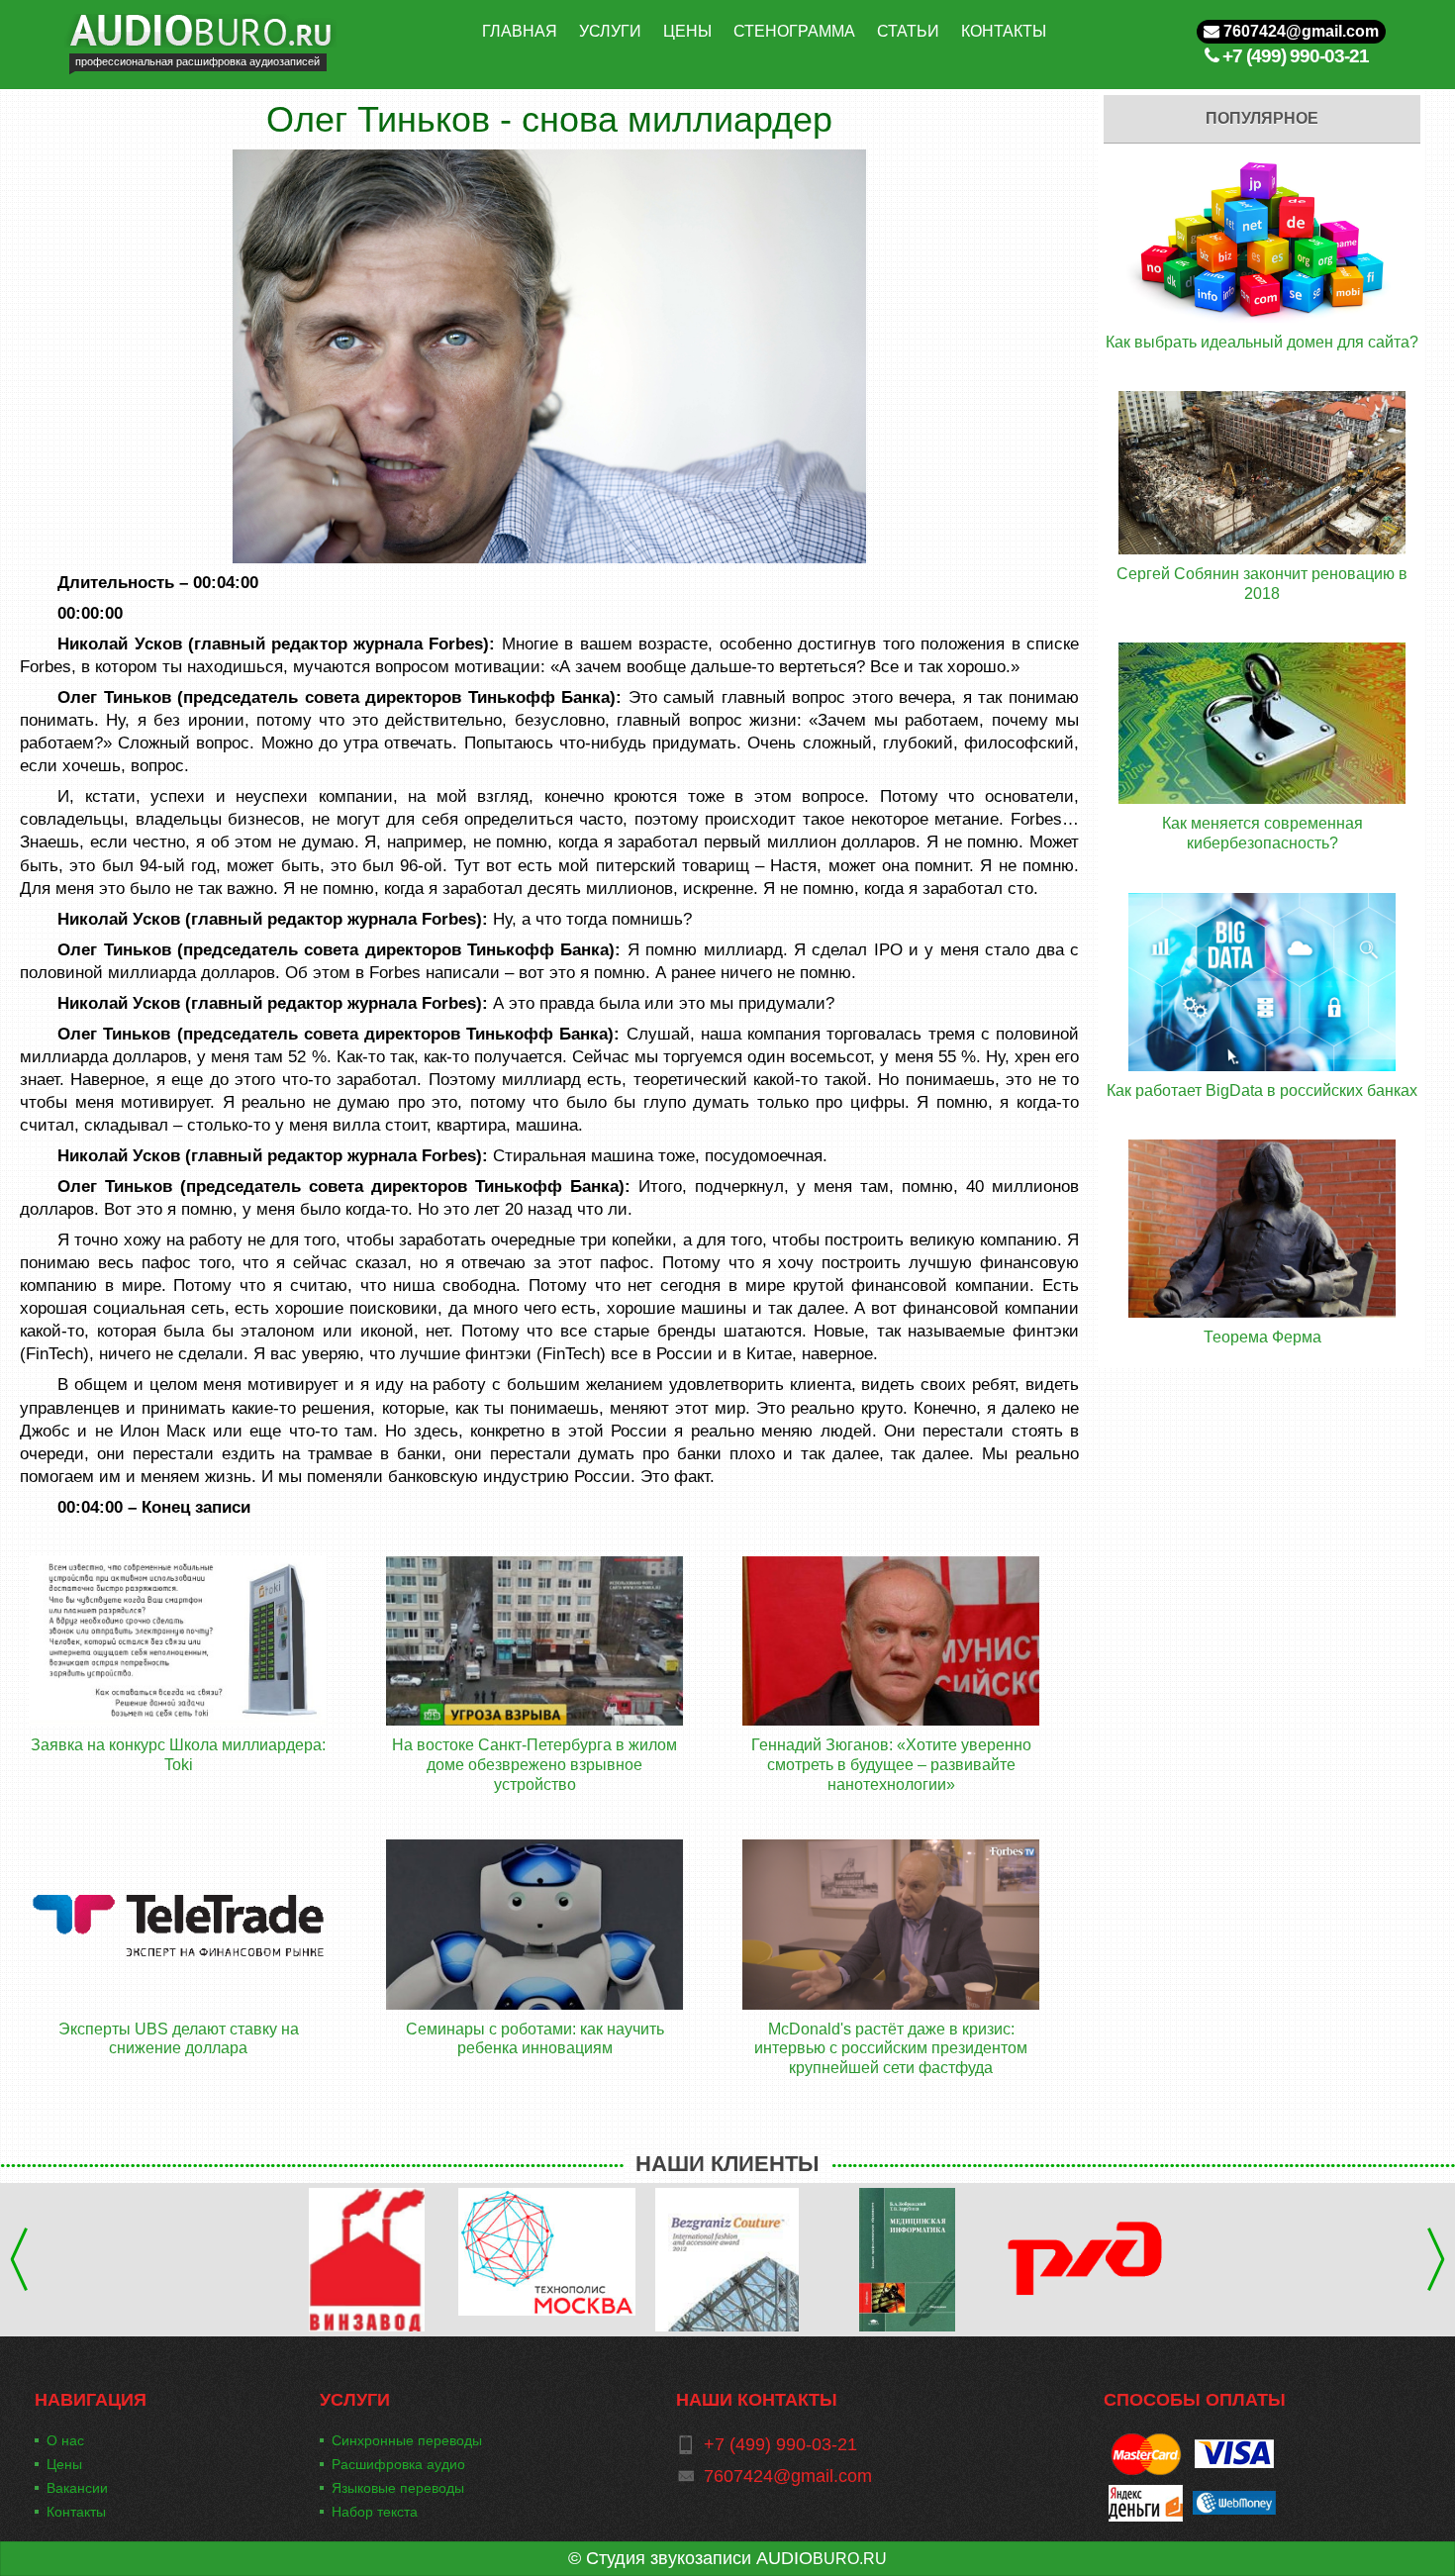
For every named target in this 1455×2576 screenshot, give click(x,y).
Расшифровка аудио (398, 2464)
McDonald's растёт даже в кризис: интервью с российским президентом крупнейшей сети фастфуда (891, 2048)
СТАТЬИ (908, 31)
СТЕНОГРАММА (794, 31)
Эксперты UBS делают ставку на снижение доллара (179, 2039)
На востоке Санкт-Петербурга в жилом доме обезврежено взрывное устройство (534, 1764)
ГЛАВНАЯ (520, 31)
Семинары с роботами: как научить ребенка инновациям (535, 2039)
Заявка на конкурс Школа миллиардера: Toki (178, 1755)
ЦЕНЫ (687, 31)
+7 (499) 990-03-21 (1296, 56)
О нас (65, 2440)
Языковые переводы (398, 2488)
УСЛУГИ (610, 31)
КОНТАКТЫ (1004, 31)
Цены (64, 2464)
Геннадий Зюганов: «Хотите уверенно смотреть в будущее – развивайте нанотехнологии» (891, 1764)
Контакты (76, 2512)
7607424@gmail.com (1299, 31)
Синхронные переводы (407, 2440)
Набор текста (375, 2512)
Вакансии (77, 2488)
